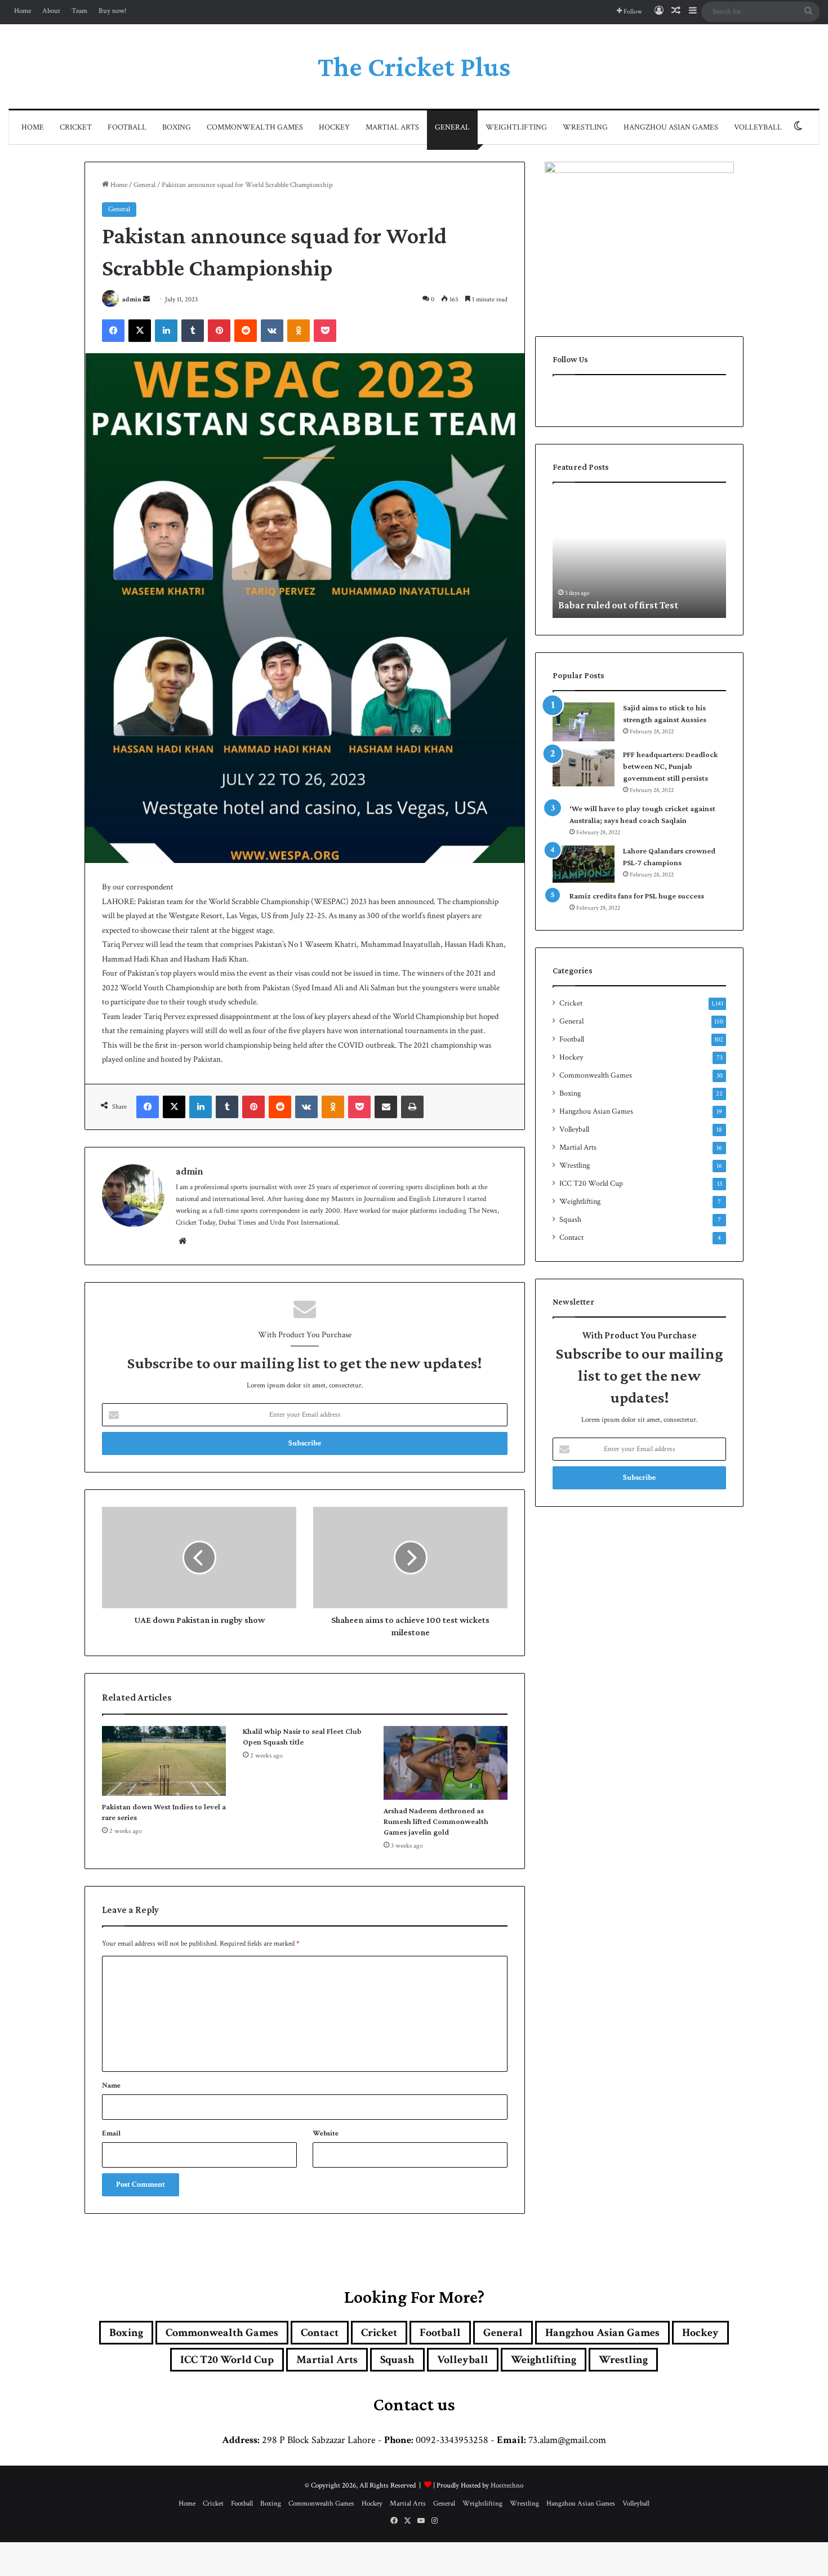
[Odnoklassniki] (299, 331)
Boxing (177, 127)
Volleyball (758, 127)
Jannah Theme (237, 2564)
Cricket (76, 127)
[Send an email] (146, 299)
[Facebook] (113, 331)
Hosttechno (507, 2486)
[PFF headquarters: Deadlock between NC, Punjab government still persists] (584, 768)
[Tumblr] (193, 331)
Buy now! (113, 11)
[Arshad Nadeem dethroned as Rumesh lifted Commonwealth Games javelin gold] (446, 1763)
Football (127, 127)
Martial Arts (392, 127)
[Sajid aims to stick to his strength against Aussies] (584, 722)
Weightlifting (516, 127)
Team (79, 11)
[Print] (412, 1107)
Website (326, 2134)
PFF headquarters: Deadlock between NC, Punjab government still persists (670, 766)
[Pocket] (325, 331)
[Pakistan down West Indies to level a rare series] (164, 1761)
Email (111, 2134)
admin (132, 299)
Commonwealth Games (255, 127)
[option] (639, 556)
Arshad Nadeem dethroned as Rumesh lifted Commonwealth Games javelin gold (436, 1821)
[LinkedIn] (166, 331)
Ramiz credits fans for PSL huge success (637, 896)
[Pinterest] (219, 331)
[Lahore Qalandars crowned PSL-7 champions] (584, 864)
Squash (570, 1220)
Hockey (334, 127)
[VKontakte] (272, 331)
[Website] (182, 1241)
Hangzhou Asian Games (671, 127)
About (51, 11)
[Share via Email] (386, 1107)
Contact (571, 1238)
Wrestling (585, 127)
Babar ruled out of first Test (618, 605)
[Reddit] (246, 331)
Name (111, 2086)
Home (23, 11)
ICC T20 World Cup (591, 1184)
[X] (140, 331)
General (452, 127)
